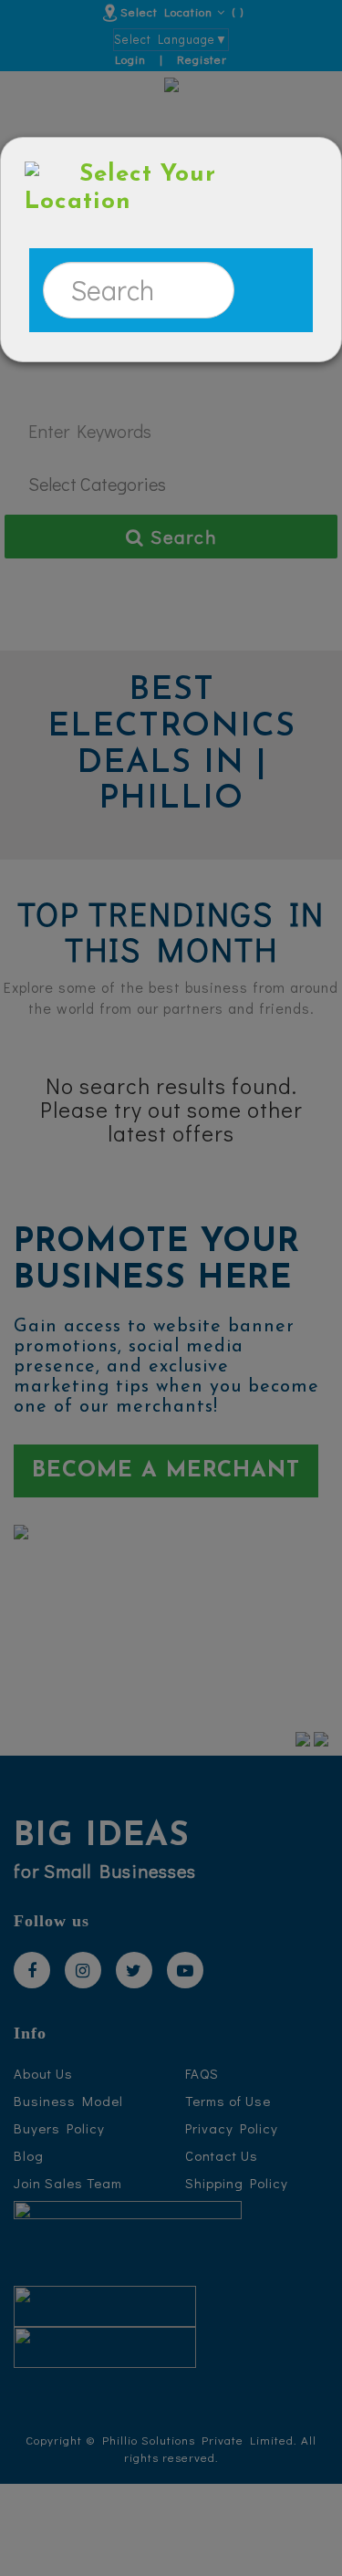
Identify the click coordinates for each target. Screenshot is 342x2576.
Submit (266, 290)
